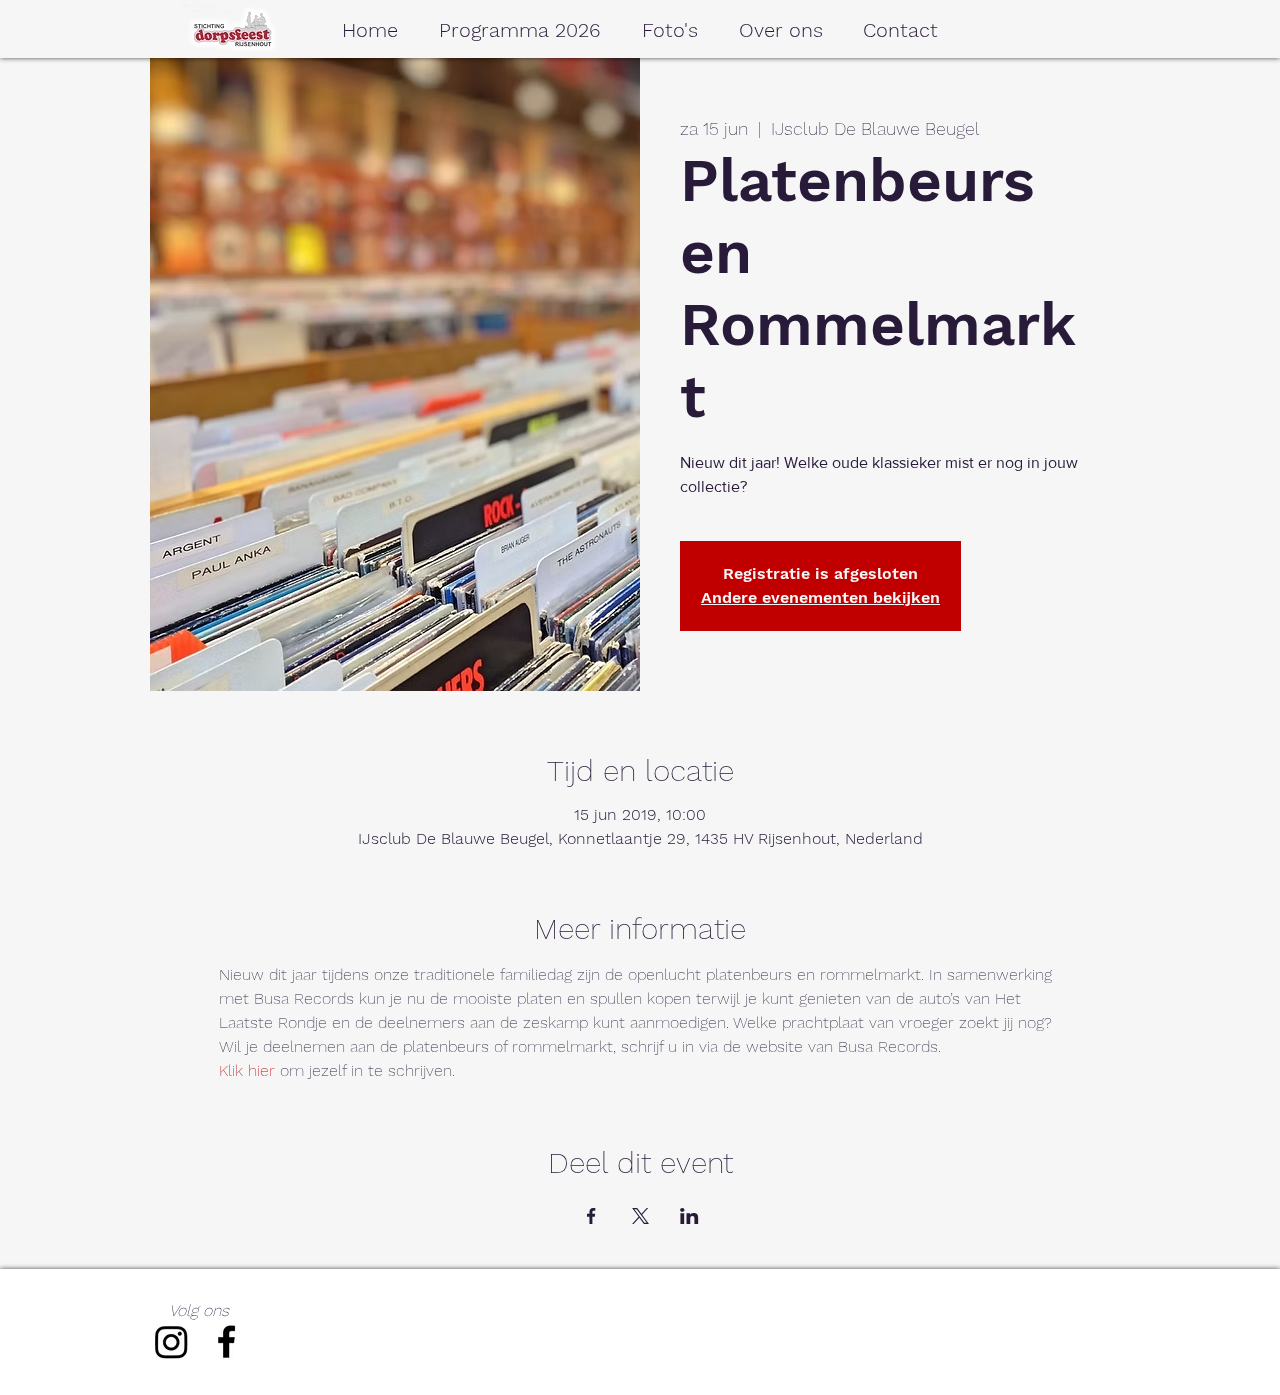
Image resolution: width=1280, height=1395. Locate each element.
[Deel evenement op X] (640, 1216)
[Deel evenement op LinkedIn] (689, 1216)
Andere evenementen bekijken (820, 597)
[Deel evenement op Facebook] (591, 1216)
